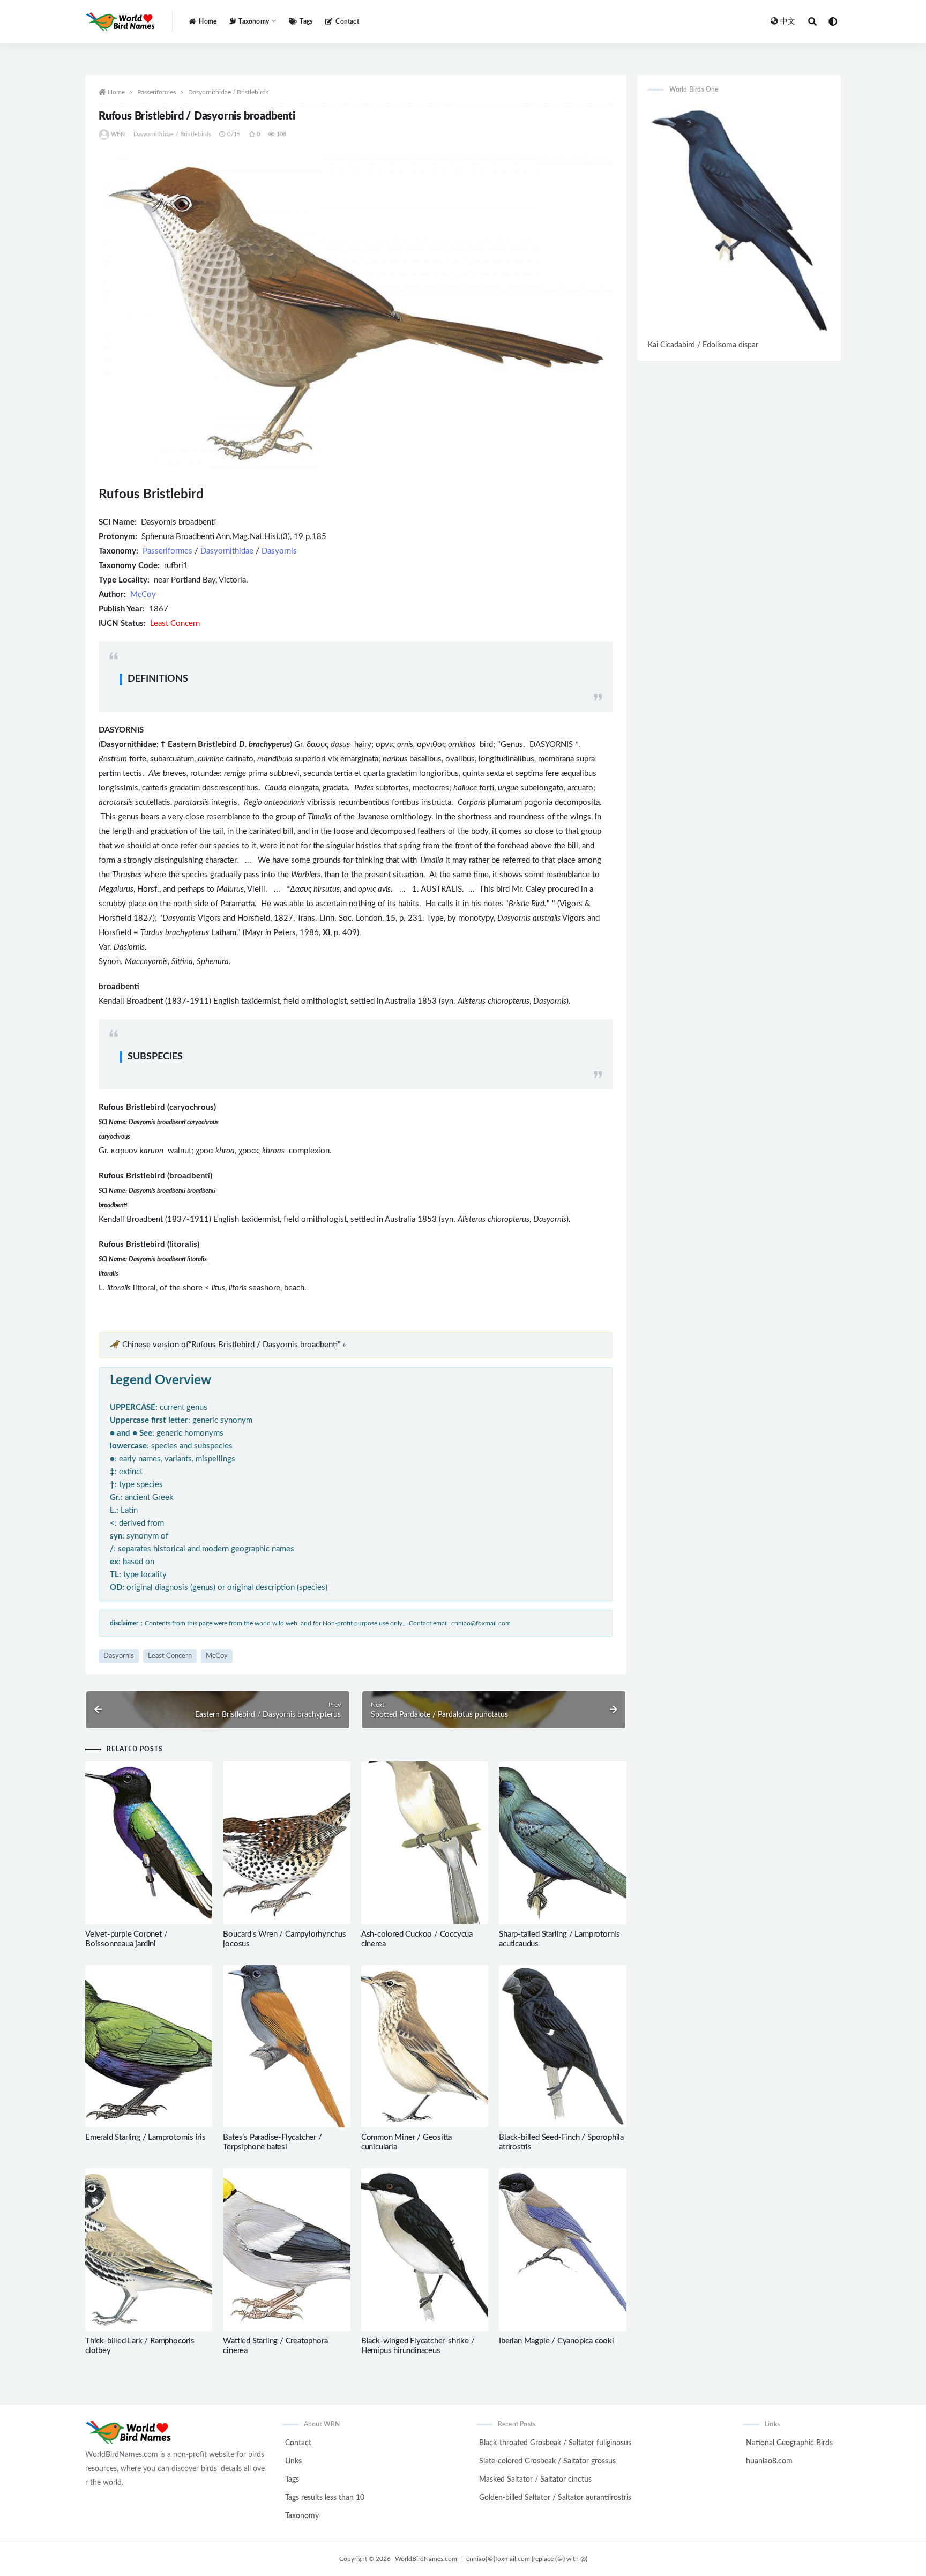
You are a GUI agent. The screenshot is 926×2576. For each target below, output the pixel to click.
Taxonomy (302, 2516)
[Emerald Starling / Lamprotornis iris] (149, 2047)
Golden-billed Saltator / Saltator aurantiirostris (555, 2498)
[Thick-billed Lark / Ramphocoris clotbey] (149, 2250)
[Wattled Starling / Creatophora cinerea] (286, 2250)
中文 (788, 21)
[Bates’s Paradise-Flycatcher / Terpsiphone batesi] (286, 2047)
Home (208, 21)
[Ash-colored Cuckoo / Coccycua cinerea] (425, 1843)
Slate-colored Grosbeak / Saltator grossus (547, 2461)
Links (293, 2461)
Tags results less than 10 (325, 2498)
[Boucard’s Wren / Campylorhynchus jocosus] (286, 1843)
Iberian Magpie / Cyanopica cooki (557, 2341)
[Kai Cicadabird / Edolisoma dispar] (739, 221)
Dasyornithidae (227, 551)
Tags (306, 21)
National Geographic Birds (789, 2443)
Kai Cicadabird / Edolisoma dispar (703, 345)
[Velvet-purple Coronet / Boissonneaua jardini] (149, 1843)
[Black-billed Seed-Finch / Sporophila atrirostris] (562, 2047)
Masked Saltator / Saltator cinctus (535, 2480)
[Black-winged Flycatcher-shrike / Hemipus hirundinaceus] (425, 2250)
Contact (347, 21)
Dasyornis (279, 551)
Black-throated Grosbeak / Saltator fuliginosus (555, 2443)
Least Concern (170, 1656)
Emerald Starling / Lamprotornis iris (145, 2137)
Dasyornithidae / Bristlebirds (228, 92)
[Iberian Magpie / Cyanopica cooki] (562, 2250)
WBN (118, 134)
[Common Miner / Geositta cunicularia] (425, 2047)
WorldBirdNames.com (426, 2559)
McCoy (143, 595)
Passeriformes (156, 92)
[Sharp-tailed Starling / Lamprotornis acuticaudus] (562, 1843)
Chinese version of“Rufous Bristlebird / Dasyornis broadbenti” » (234, 1345)
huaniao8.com (769, 2461)
